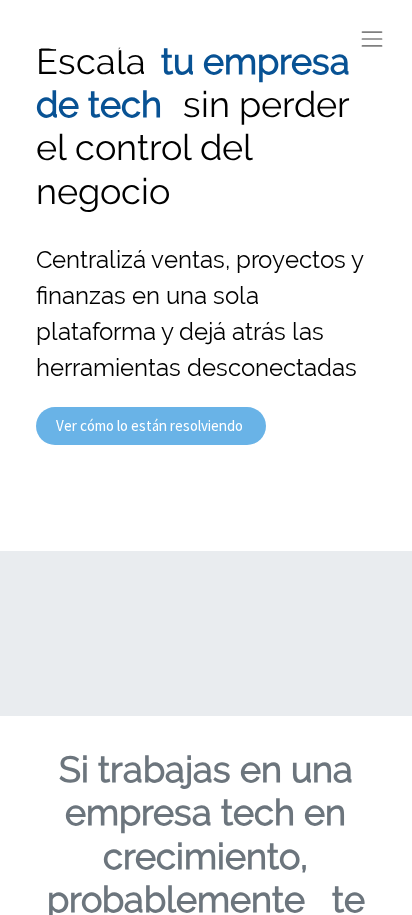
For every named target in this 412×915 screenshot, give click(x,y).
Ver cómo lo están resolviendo (151, 425)
